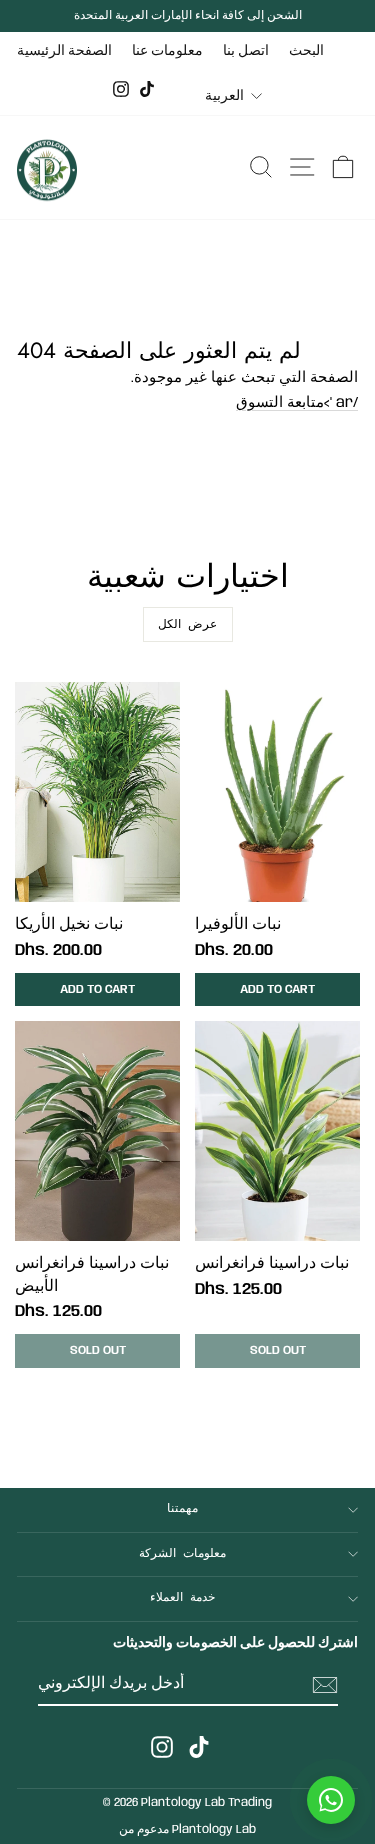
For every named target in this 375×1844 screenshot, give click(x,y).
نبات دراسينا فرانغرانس (272, 1263)
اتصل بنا (246, 51)
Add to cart (97, 989)
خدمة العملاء (182, 1598)
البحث (306, 51)
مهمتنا (182, 1509)
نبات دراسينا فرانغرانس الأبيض (92, 1274)
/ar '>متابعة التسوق (297, 403)
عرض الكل (187, 624)
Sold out (98, 1350)
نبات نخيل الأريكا (69, 924)
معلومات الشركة (182, 1554)
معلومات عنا (167, 51)
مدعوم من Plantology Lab (187, 1829)
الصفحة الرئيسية (64, 51)
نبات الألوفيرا (238, 924)
